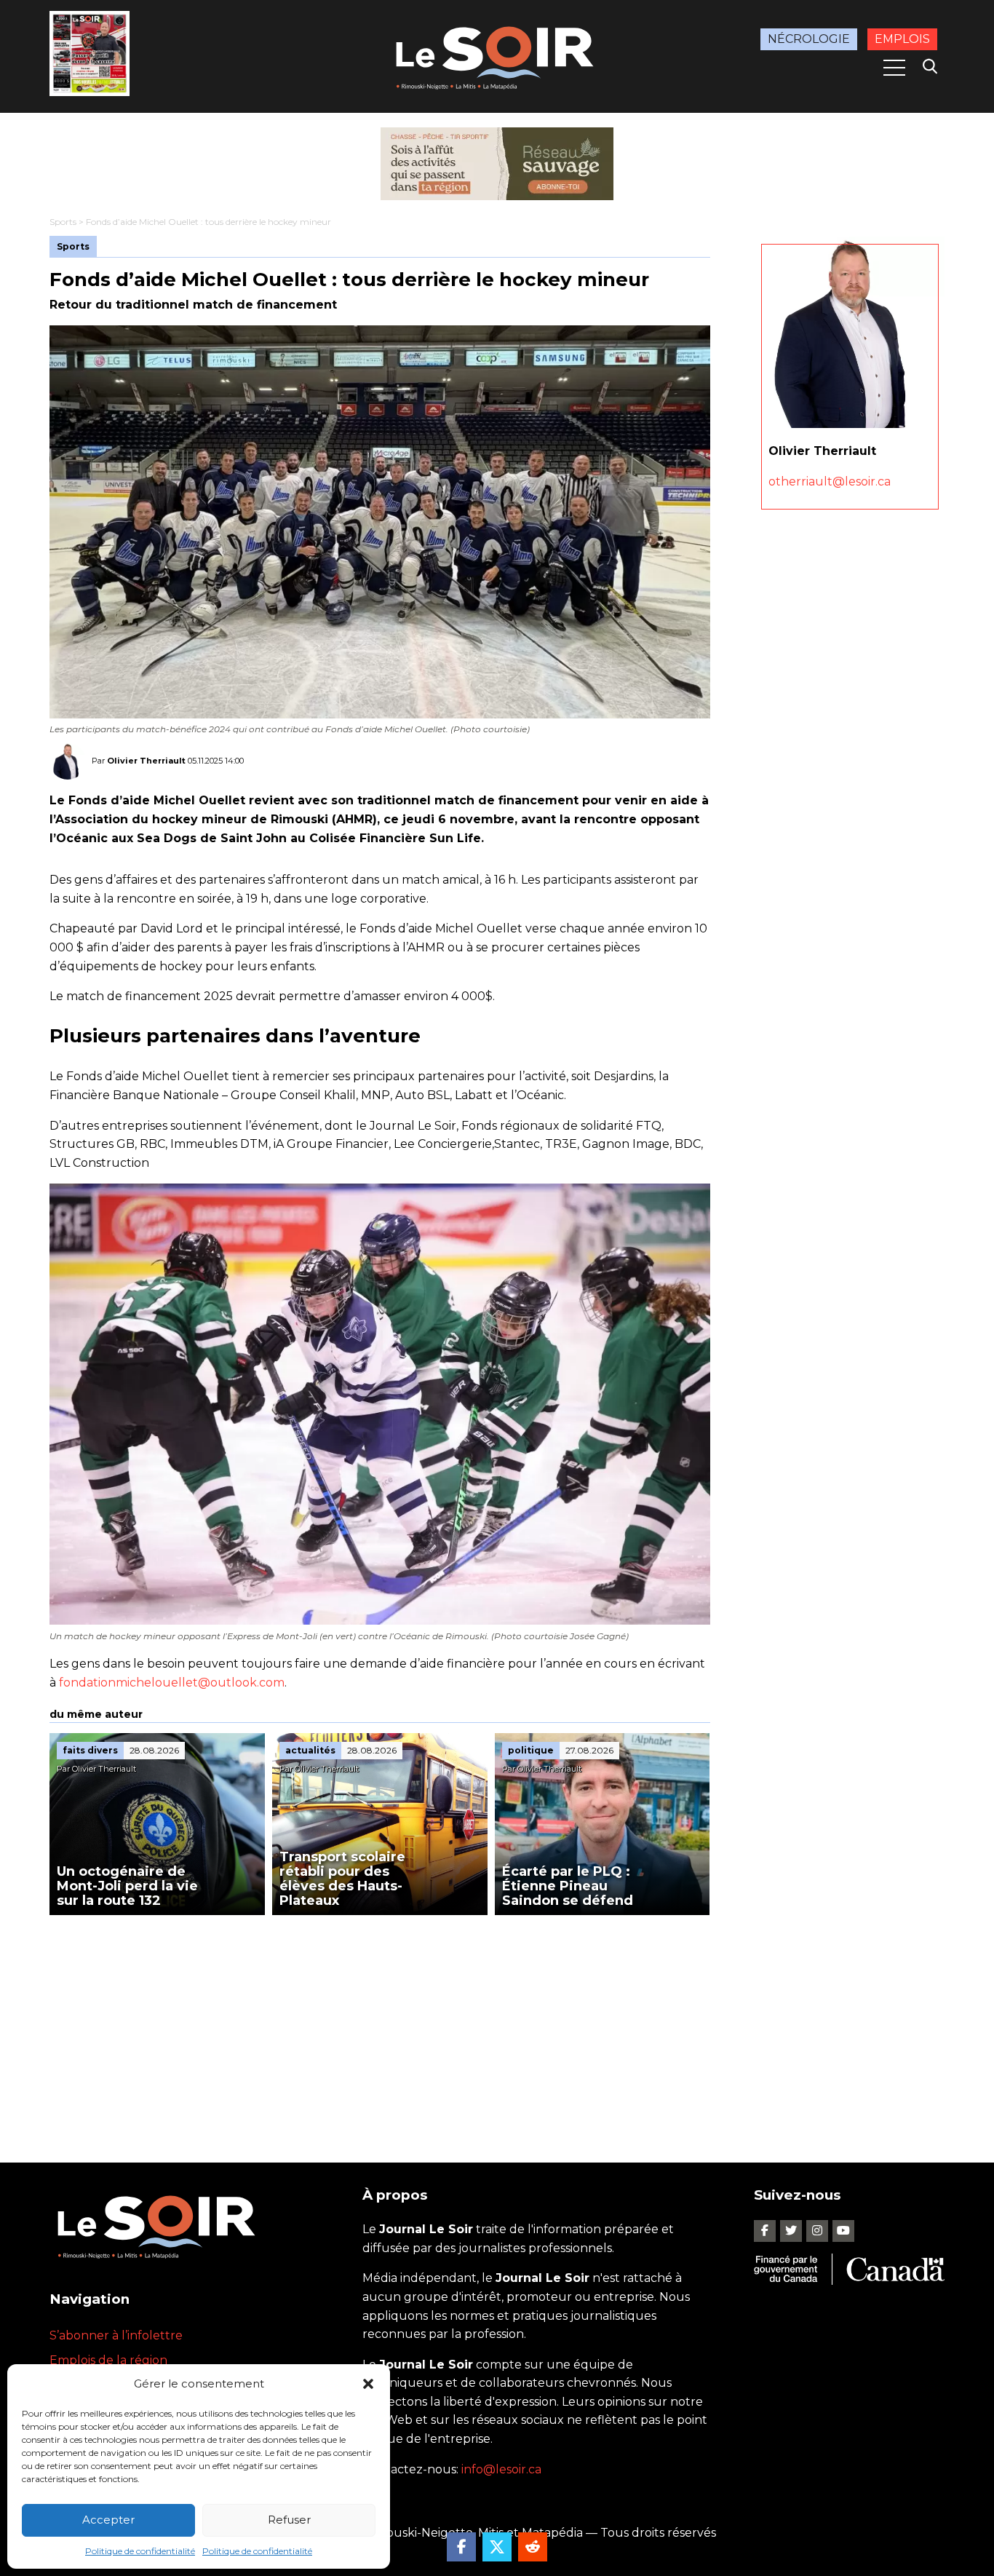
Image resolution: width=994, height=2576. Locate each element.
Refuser (289, 2520)
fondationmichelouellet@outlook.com (172, 1683)
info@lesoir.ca (501, 2469)
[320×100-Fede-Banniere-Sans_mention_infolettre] (497, 164)
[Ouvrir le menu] (894, 68)
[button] (368, 2384)
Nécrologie (809, 39)
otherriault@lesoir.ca (830, 481)
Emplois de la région (108, 2360)
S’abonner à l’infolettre (116, 2335)
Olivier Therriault (146, 761)
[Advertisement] (380, 2024)
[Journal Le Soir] (497, 55)
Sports (63, 222)
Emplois (902, 39)
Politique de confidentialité (140, 2551)
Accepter (108, 2520)
